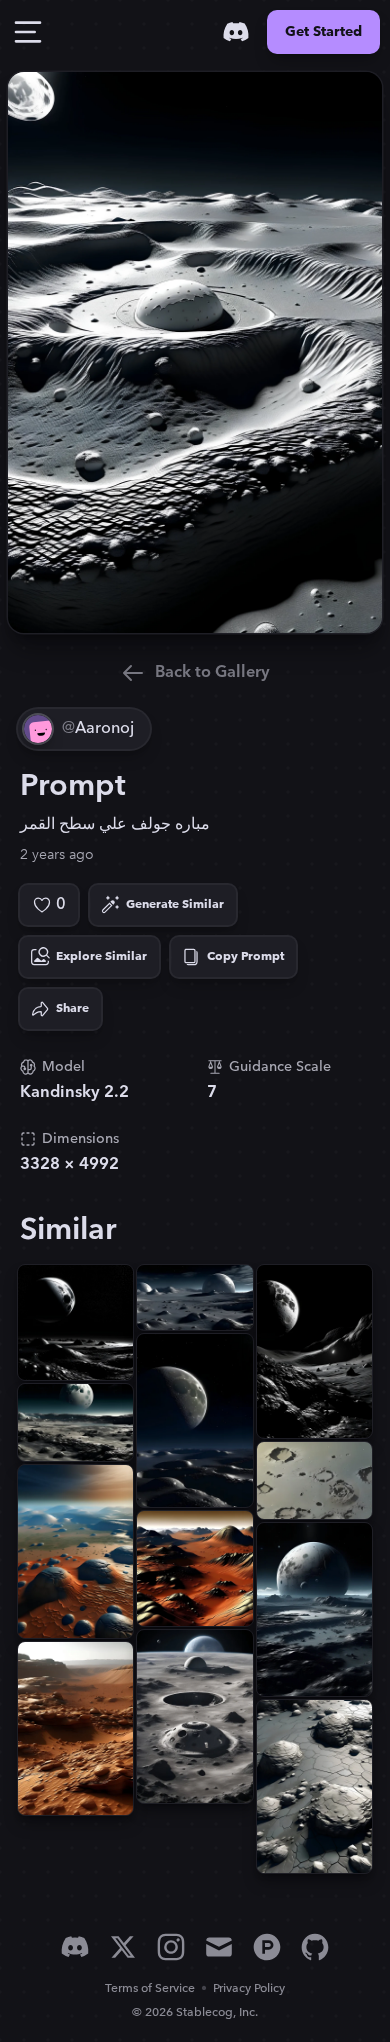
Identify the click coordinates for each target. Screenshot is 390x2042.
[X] (123, 1947)
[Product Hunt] (267, 1947)
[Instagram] (171, 1947)
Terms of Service (150, 1988)
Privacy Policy (249, 1988)
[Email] (219, 1947)
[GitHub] (315, 1947)
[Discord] (236, 32)
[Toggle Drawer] (28, 32)
